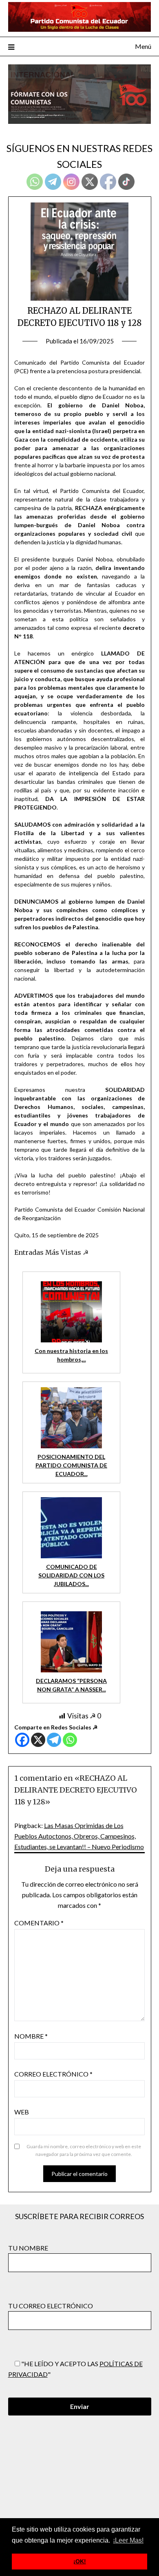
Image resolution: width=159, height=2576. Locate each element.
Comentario (39, 1923)
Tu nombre (28, 2248)
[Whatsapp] (70, 1740)
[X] (38, 1740)
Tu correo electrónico (51, 2306)
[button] (79, 94)
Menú (143, 46)
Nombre (31, 2036)
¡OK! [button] (80, 2561)
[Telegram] (54, 1740)
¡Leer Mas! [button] (128, 2540)
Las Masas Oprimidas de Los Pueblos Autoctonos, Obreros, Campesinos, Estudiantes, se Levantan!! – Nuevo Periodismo (79, 1836)
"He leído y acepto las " (75, 2369)
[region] (79, 94)
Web (22, 2112)
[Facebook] (22, 1740)
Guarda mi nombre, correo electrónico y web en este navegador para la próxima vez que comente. (84, 2150)
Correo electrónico (53, 2074)
